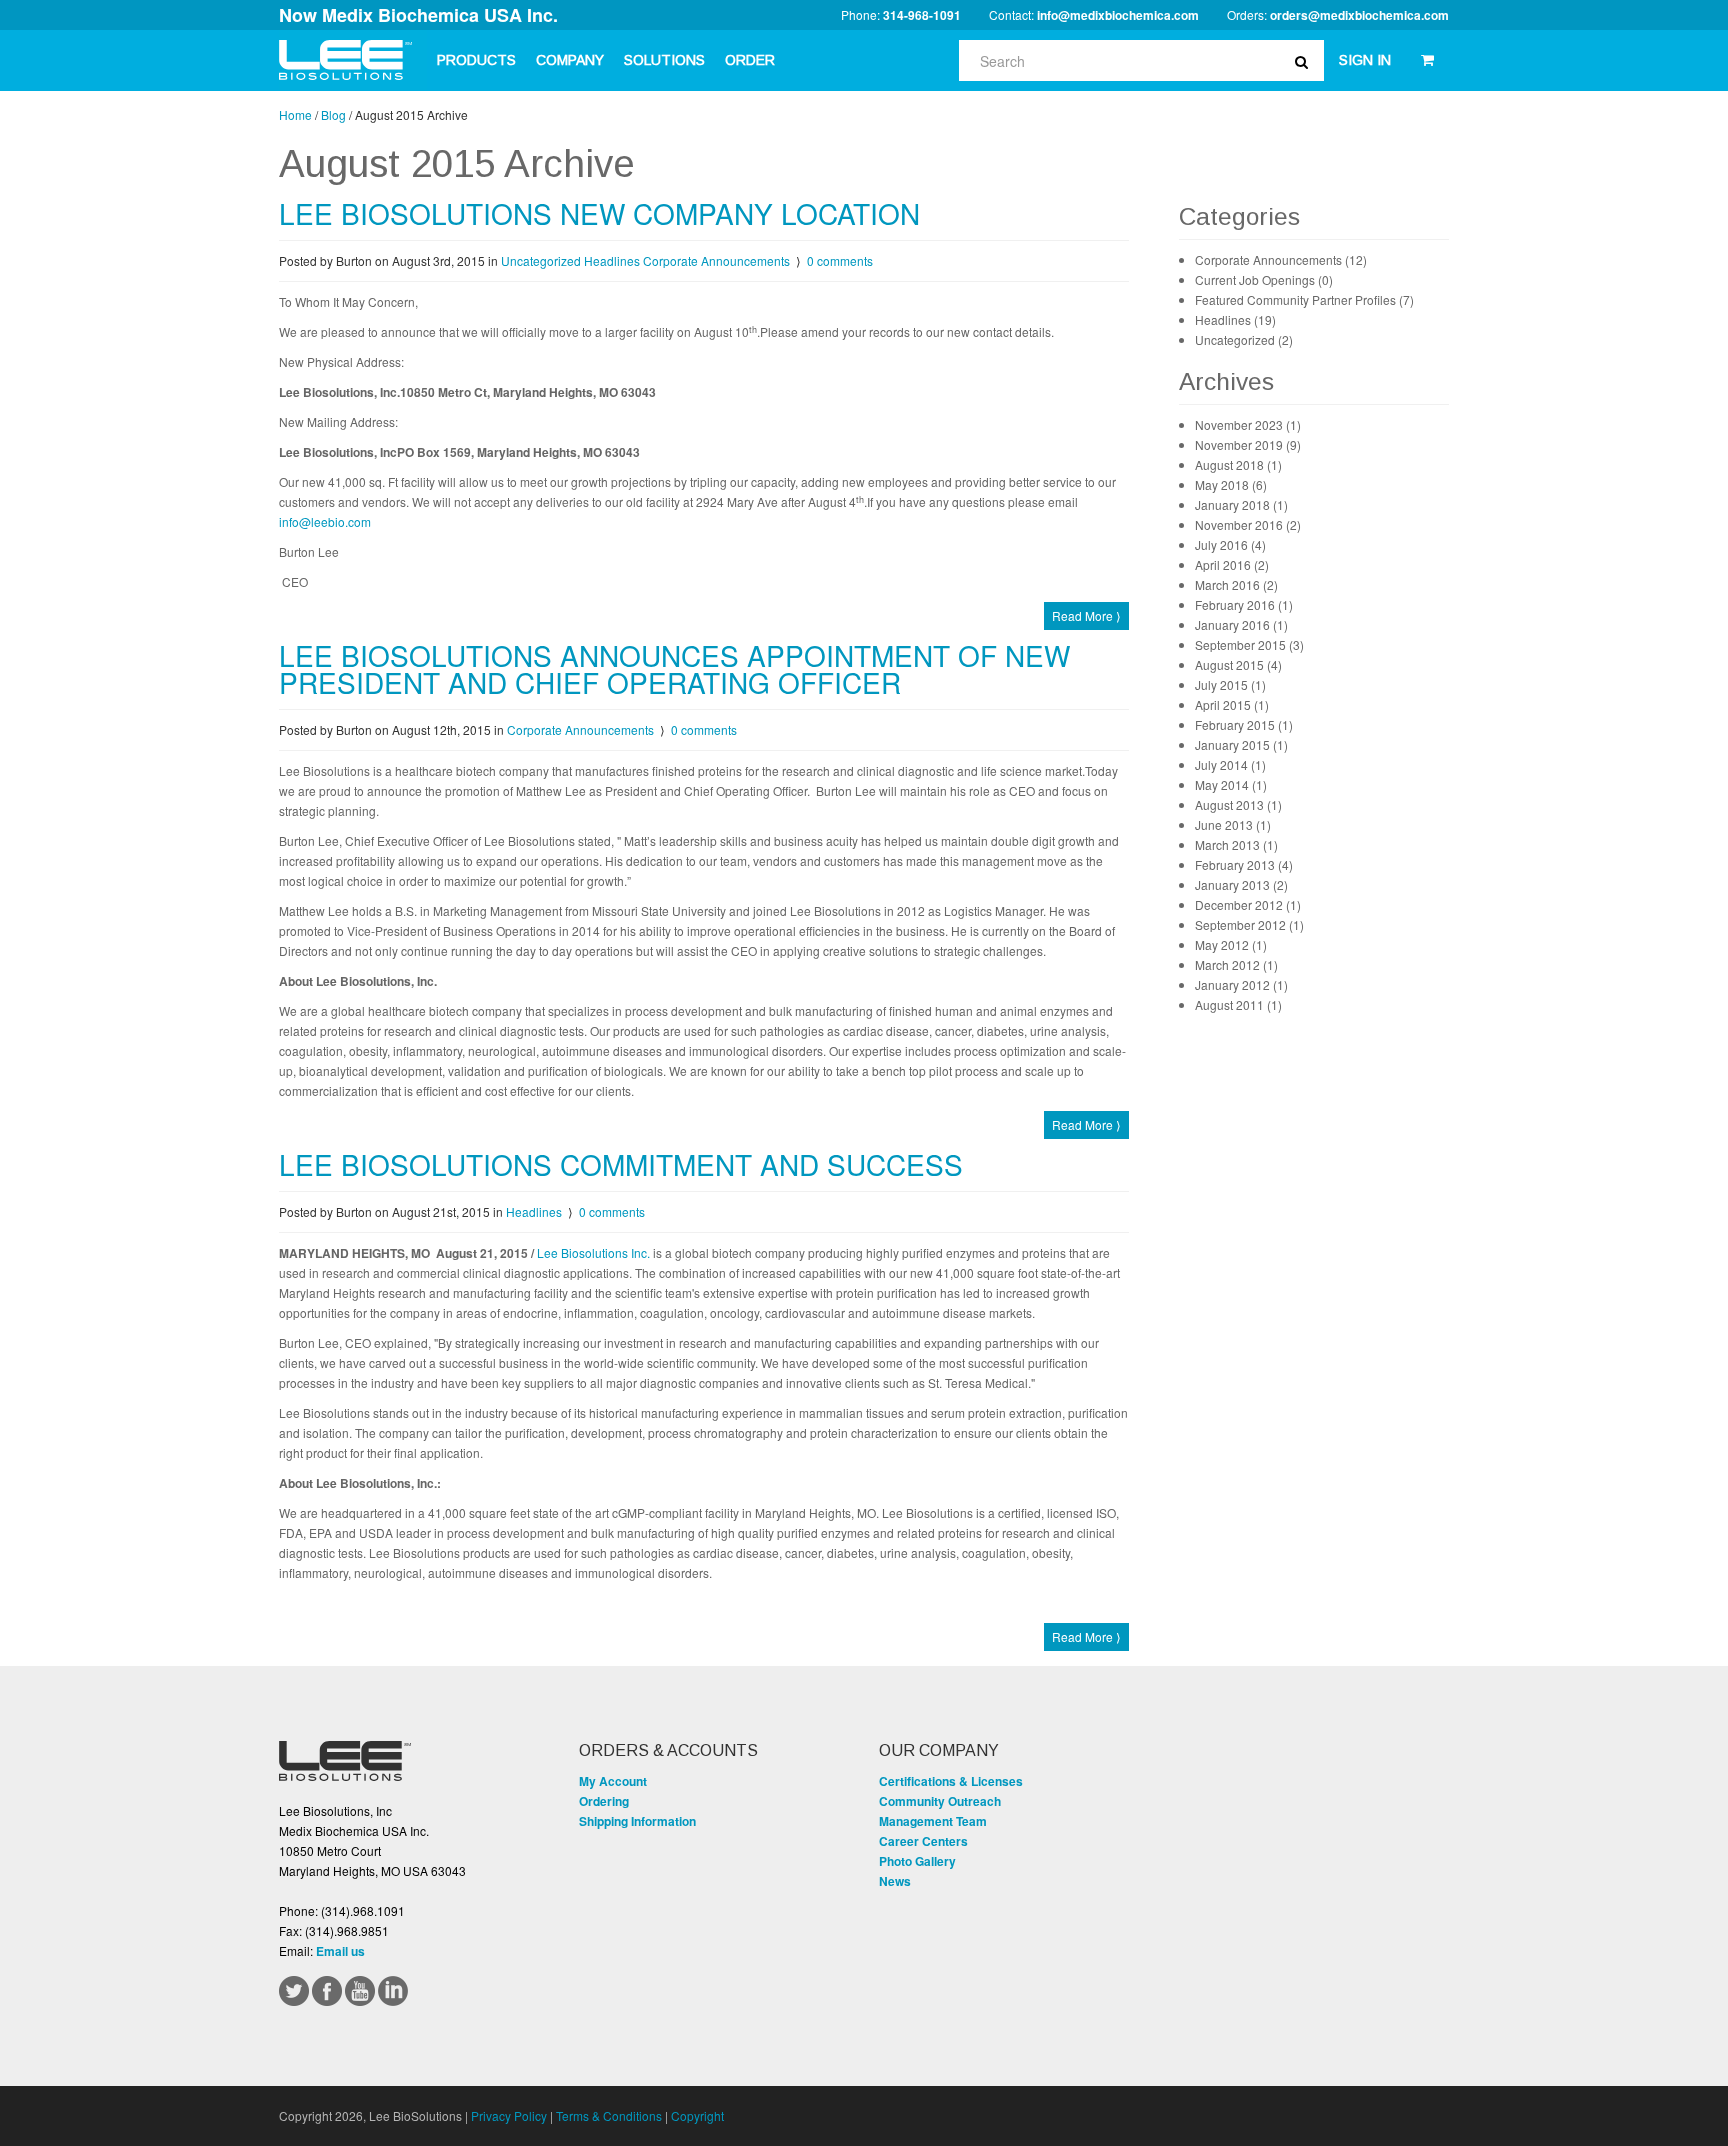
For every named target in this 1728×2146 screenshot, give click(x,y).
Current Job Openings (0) (1264, 279)
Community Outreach (940, 1801)
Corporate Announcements (716, 260)
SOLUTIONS (664, 60)
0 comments (840, 260)
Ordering (604, 1801)
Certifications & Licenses (951, 1781)
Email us (340, 1951)
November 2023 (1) (1248, 424)
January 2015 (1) (1241, 744)
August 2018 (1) (1238, 464)
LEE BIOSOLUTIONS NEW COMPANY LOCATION (599, 213)
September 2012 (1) (1249, 924)
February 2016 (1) (1244, 604)
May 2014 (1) (1231, 784)
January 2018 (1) (1241, 504)
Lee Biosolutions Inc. (593, 1252)
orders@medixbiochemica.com (1359, 15)
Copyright (697, 2115)
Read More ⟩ (1086, 615)
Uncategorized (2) (1244, 339)
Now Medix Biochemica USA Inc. (418, 15)
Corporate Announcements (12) (1281, 259)
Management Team (933, 1821)
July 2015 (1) (1230, 684)
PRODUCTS (476, 60)
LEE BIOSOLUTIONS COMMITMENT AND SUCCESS (621, 1164)
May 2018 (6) (1231, 484)
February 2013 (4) (1244, 864)
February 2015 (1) (1244, 724)
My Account (613, 1781)
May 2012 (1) (1231, 944)
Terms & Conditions (609, 2115)
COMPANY (570, 60)
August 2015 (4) (1238, 664)
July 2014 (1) (1230, 764)
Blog (333, 114)
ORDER (750, 60)
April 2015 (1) (1232, 704)
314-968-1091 (922, 15)
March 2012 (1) (1236, 964)
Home (295, 114)
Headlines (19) (1235, 319)
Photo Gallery (917, 1861)
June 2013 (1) (1233, 824)
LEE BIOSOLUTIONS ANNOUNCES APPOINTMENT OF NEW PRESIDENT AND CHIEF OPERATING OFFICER (674, 668)
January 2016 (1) (1241, 624)
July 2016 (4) (1230, 544)
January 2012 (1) (1241, 984)
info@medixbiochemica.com (1118, 15)
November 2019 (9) (1248, 444)
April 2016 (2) (1232, 564)
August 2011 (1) (1238, 1004)
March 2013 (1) (1236, 844)
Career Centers (923, 1841)
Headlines (612, 260)
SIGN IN (1365, 60)
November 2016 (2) (1248, 524)
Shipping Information (637, 1821)
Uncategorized (541, 260)
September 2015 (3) (1249, 644)
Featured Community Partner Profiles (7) (1304, 299)
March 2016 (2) (1236, 584)
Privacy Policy (509, 2115)
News (895, 1881)
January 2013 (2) (1241, 884)
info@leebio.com (325, 521)
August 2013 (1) (1238, 804)
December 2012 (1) (1248, 904)
